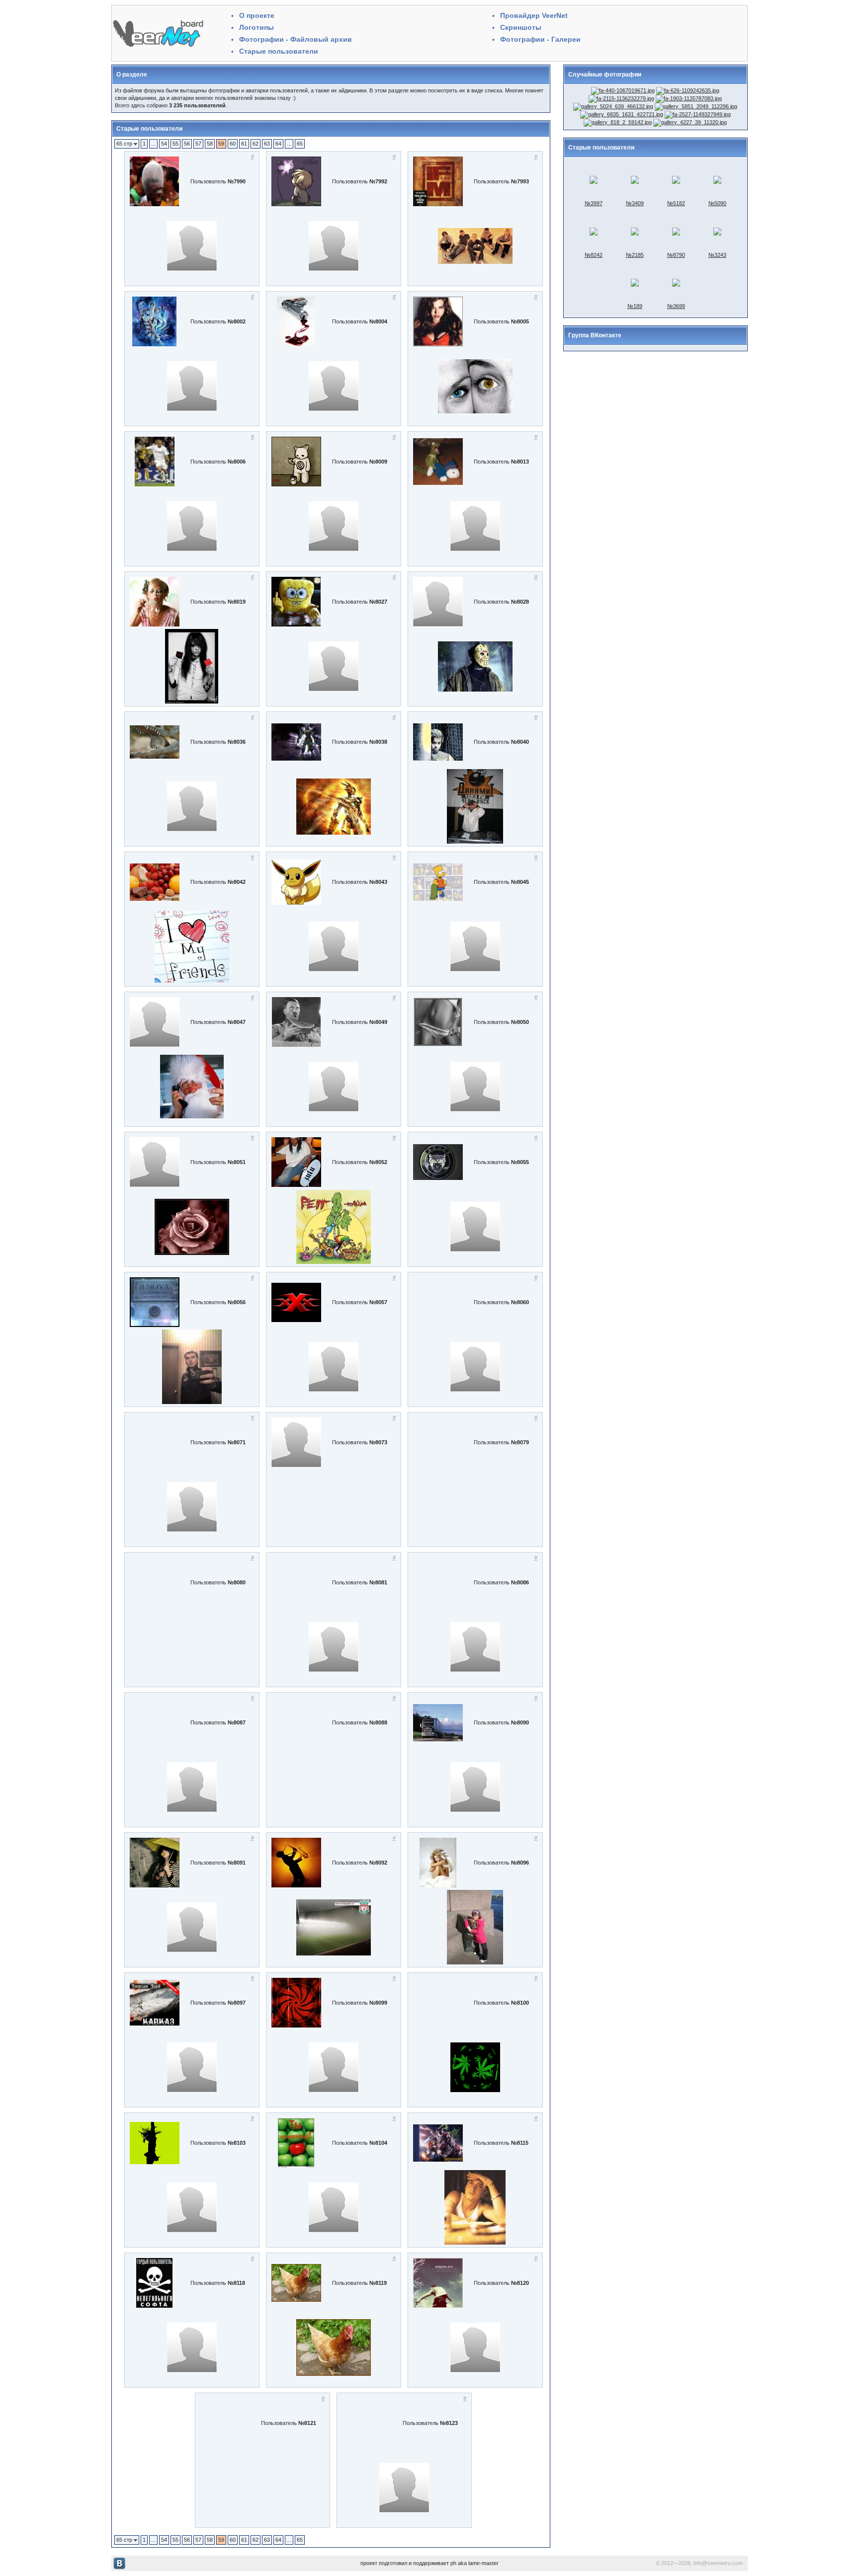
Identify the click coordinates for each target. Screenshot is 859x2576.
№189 (635, 306)
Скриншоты (521, 27)
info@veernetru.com (718, 2563)
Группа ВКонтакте (595, 335)
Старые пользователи (279, 51)
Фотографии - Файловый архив (296, 39)
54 (164, 144)
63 (267, 144)
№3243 (717, 255)
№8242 (594, 255)
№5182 (676, 203)
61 (244, 144)
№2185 (635, 255)
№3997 (594, 203)
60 (233, 144)
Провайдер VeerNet (534, 15)
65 (300, 144)
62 (256, 144)
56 (187, 144)
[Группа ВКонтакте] (119, 2568)
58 (210, 144)
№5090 (717, 203)
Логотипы (257, 27)
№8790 (676, 255)
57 (198, 144)
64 (278, 144)
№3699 (676, 306)
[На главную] (158, 47)
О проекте (257, 15)
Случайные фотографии (605, 75)
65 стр (125, 144)
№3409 (635, 203)
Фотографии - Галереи (540, 39)
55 (175, 144)
